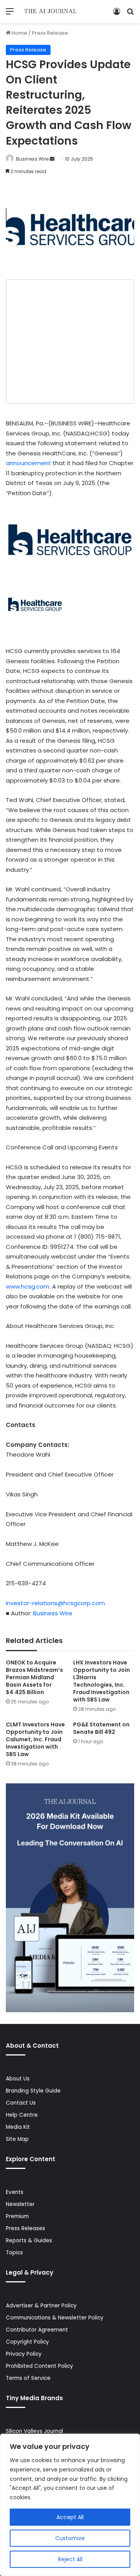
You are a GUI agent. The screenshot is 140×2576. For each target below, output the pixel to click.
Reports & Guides (29, 2241)
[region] (70, 2505)
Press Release (50, 33)
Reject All (70, 2559)
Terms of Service (28, 2378)
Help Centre (22, 2115)
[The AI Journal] (51, 12)
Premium (17, 2216)
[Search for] (130, 14)
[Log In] (117, 14)
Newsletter (20, 2204)
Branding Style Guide (33, 2091)
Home (19, 33)
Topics (14, 2253)
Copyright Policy (27, 2342)
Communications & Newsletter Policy (55, 2318)
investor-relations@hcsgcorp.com (55, 1603)
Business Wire (32, 159)
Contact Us (21, 2103)
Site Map (17, 2139)
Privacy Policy (24, 2354)
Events (15, 2192)
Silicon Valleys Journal (34, 2431)
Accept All (70, 2517)
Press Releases (25, 2228)
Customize (70, 2538)
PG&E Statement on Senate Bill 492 (101, 1728)
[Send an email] (52, 159)
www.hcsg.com (28, 1286)
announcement (28, 463)
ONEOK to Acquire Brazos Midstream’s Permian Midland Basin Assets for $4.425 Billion (34, 1677)
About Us (18, 2079)
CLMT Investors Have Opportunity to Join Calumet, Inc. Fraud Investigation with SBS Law (35, 1739)
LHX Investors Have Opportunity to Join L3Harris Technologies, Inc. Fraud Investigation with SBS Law (101, 1681)
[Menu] (10, 14)
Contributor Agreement (37, 2330)
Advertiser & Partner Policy (41, 2306)
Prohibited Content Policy (39, 2366)
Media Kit (18, 2127)
